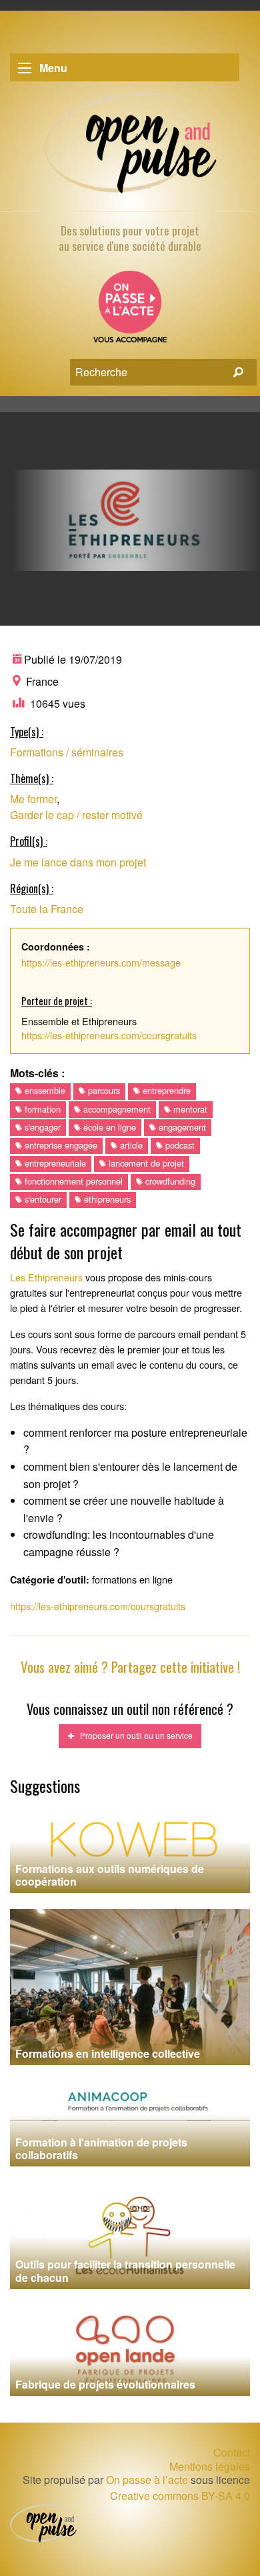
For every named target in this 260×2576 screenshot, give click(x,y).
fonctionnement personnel (72, 1181)
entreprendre (165, 1090)
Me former (33, 799)
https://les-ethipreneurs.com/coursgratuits (109, 1035)
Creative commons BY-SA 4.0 (180, 2496)
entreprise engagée (60, 1145)
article (130, 1145)
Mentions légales (210, 2467)
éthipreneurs (106, 1199)
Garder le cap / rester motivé (76, 815)
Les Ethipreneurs (46, 1277)
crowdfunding (169, 1181)
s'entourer (42, 1199)
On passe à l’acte (147, 2480)
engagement (181, 1127)
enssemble (44, 1090)
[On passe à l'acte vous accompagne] (130, 311)
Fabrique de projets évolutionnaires (105, 2384)
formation (41, 1109)
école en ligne (108, 1127)
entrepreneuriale (54, 1163)
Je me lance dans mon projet (78, 862)
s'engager (41, 1127)
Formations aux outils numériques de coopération (110, 1875)
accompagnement (116, 1109)
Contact (232, 2452)
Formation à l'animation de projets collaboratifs (101, 2148)
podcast (179, 1145)
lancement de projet (145, 1163)
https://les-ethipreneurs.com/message (101, 962)
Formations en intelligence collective (108, 2053)
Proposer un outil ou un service (133, 1735)
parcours (103, 1090)
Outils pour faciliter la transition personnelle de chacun (125, 2271)
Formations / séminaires (67, 752)
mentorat (189, 1109)
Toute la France (47, 909)
